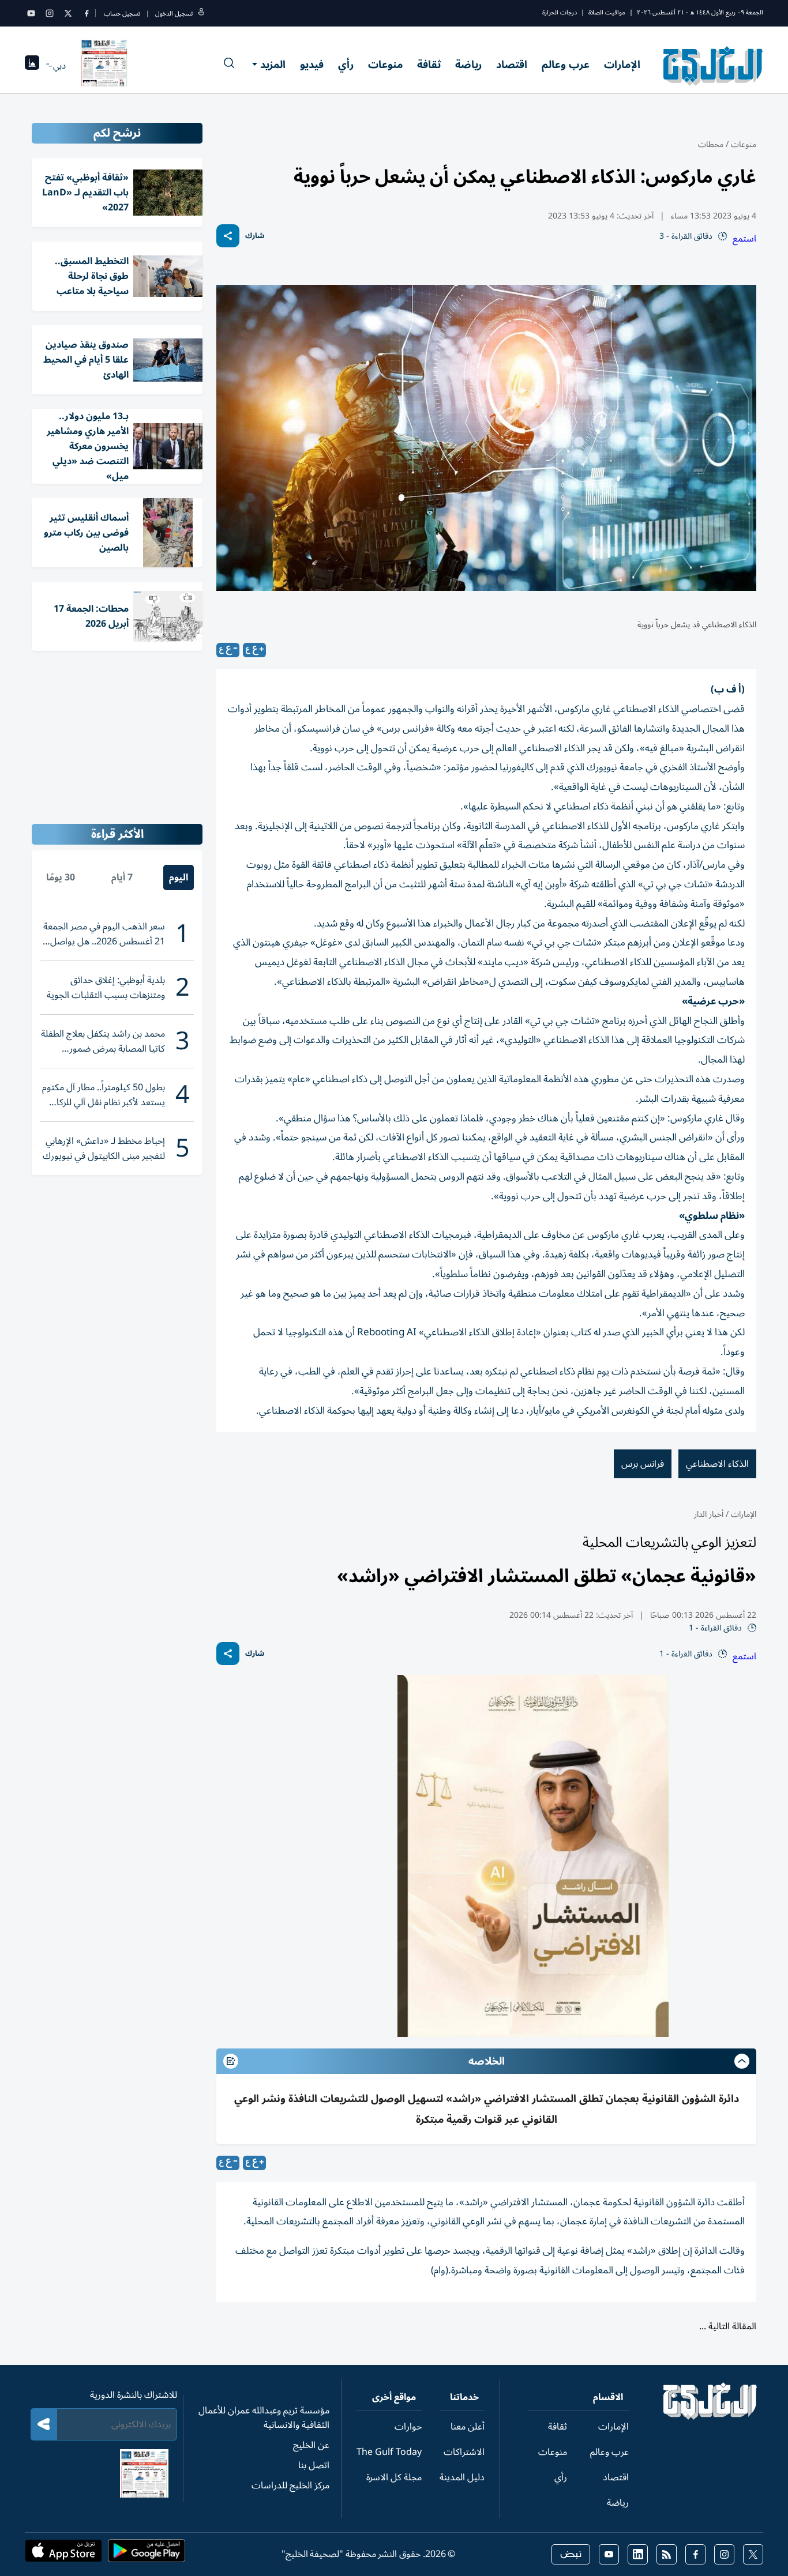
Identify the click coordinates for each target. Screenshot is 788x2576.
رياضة (468, 65)
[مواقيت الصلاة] (32, 66)
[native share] (228, 236)
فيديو (312, 65)
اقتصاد (512, 65)
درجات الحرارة (560, 12)
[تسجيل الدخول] (201, 14)
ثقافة (429, 65)
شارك (255, 236)
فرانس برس (643, 1464)
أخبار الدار (709, 1514)
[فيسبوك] (87, 13)
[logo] (713, 66)
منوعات (385, 65)
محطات (711, 144)
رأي (346, 65)
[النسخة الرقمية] (104, 66)
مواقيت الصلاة (607, 12)
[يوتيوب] (31, 13)
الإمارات (622, 65)
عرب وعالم (566, 65)
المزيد (273, 65)
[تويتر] (68, 13)
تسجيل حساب (122, 14)
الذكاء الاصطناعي (717, 1464)
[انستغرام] (50, 13)
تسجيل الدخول (174, 14)
